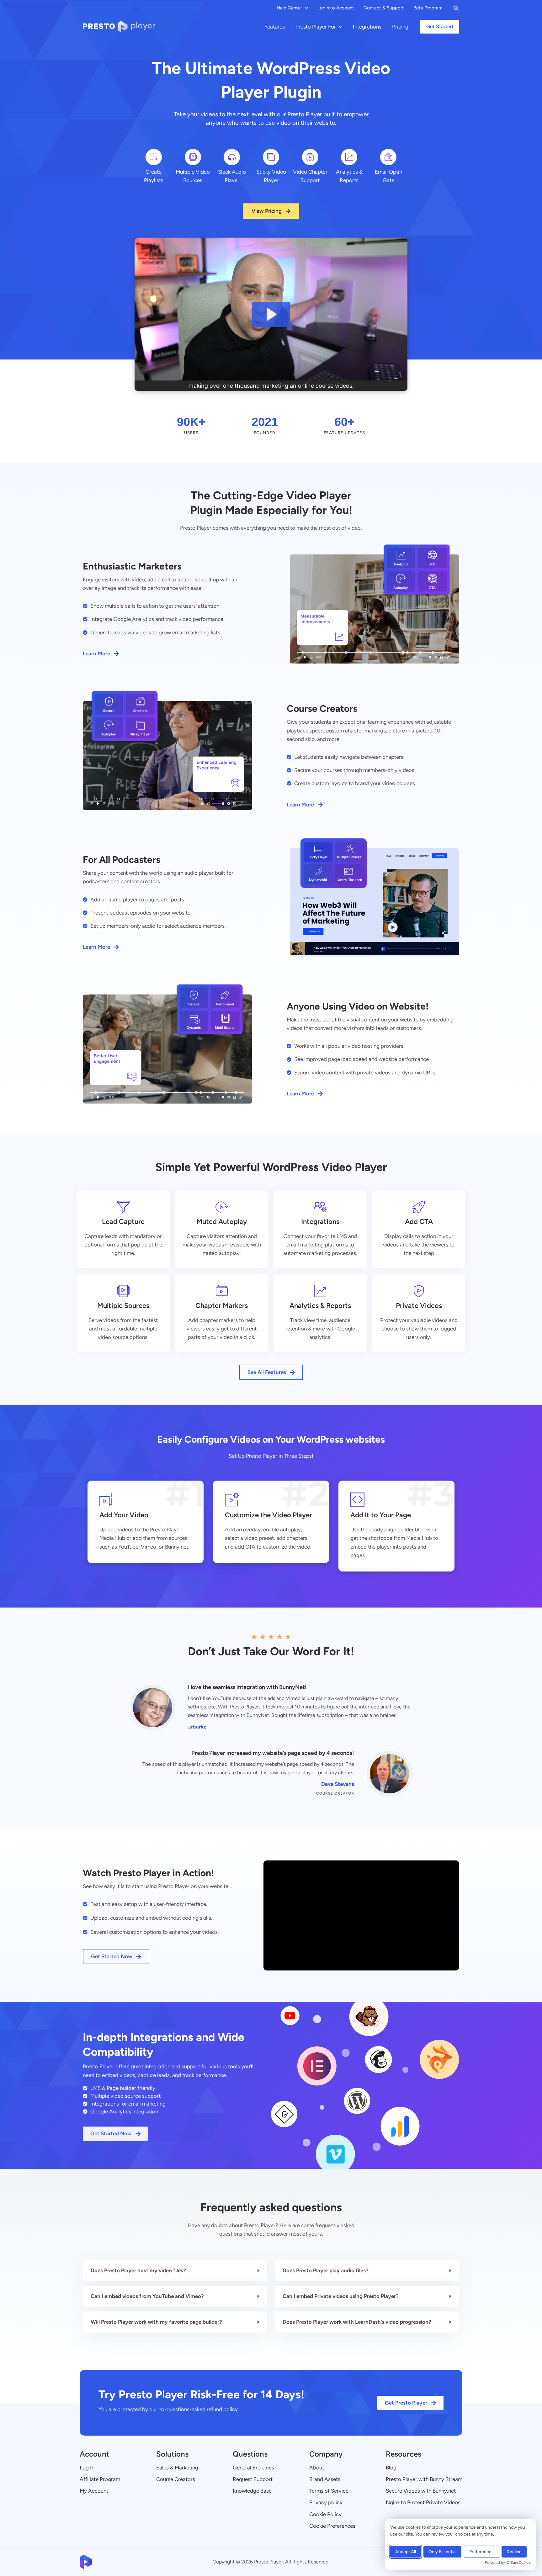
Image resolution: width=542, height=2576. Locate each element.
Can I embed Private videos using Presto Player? (341, 2296)
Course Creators (176, 2479)
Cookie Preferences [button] (332, 2526)
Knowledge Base (252, 2491)
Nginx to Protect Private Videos (423, 2502)
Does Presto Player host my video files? (138, 2270)
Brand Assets (325, 2479)
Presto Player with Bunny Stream (424, 2479)
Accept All (406, 2552)
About (317, 2468)
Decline (514, 2552)
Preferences (481, 2552)
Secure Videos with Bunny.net (421, 2491)
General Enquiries (253, 2468)
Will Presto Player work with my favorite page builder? (156, 2322)
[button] (305, 8)
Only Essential (442, 2552)
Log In (87, 2468)
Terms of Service (329, 2491)
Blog (391, 2468)
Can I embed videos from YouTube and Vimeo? (147, 2296)
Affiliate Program (100, 2479)
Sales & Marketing (177, 2468)
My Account (94, 2491)
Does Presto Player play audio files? (326, 2270)
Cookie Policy (325, 2514)
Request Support (253, 2479)
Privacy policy (326, 2502)
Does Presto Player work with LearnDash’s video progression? (357, 2322)
